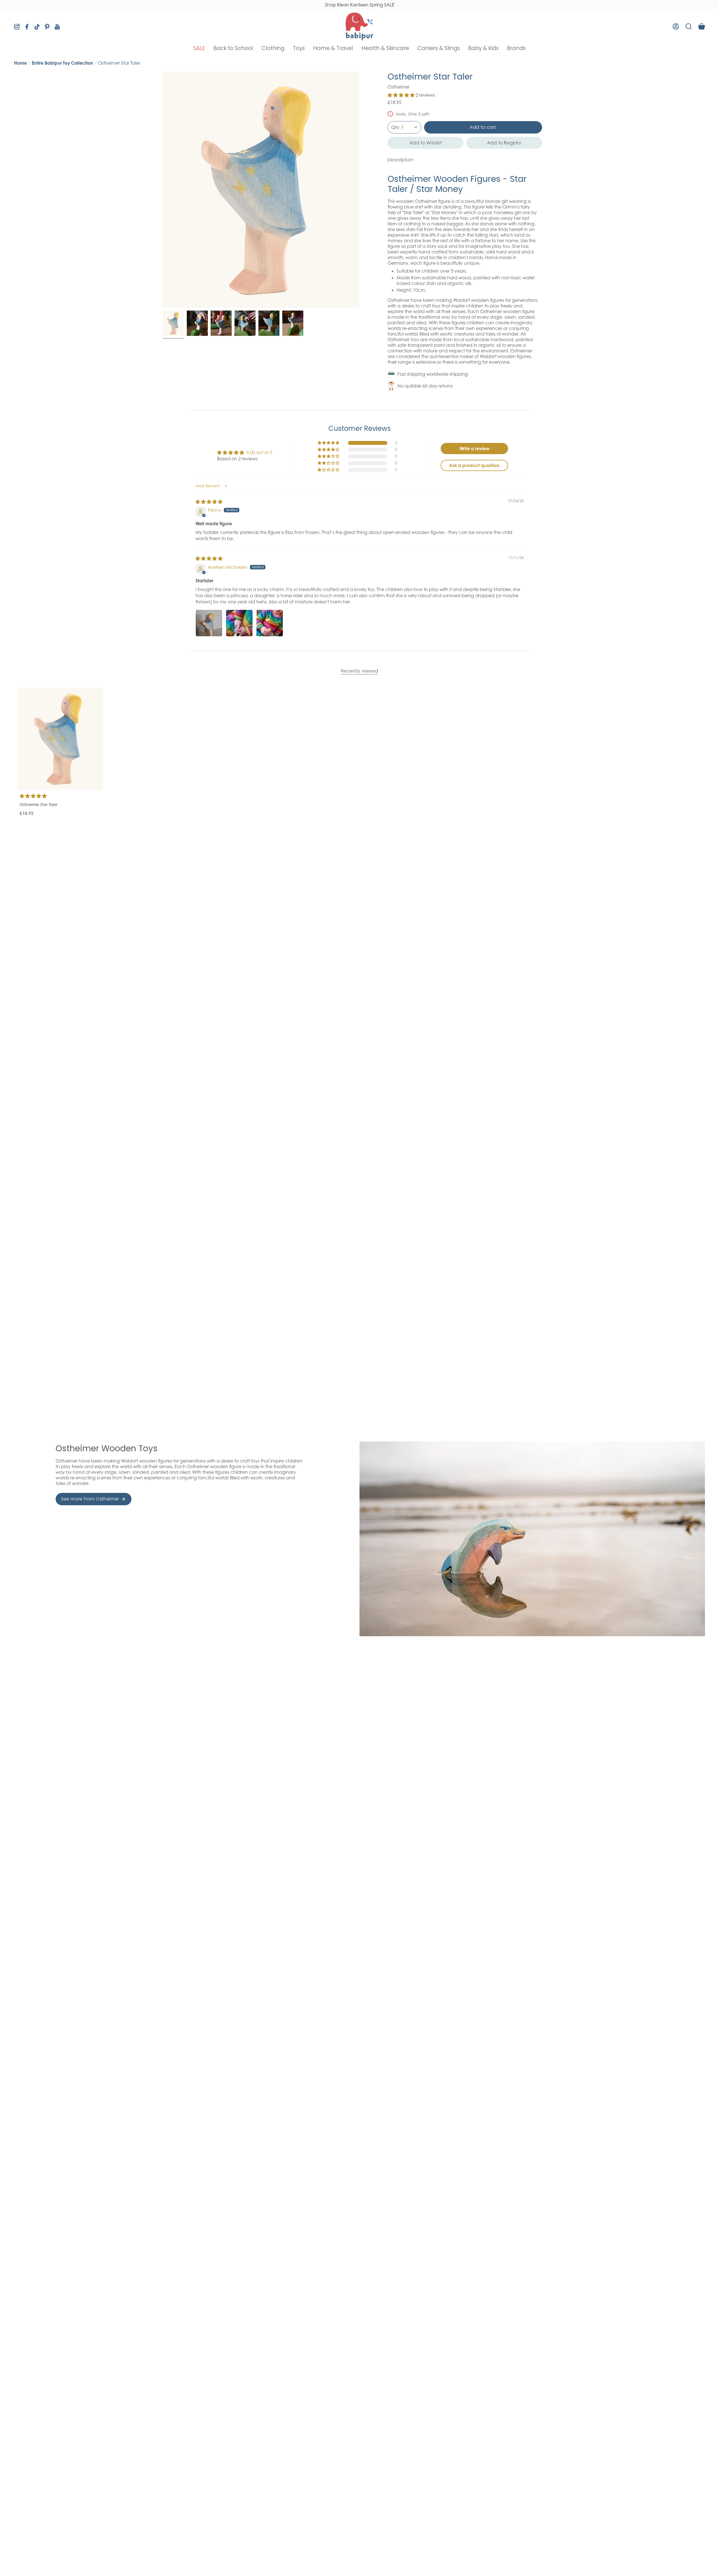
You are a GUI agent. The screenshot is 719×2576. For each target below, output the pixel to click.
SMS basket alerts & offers (388, 1275)
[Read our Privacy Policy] (459, 1314)
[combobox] (381, 1288)
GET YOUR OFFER (416, 1336)
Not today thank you (416, 1356)
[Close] (465, 1207)
